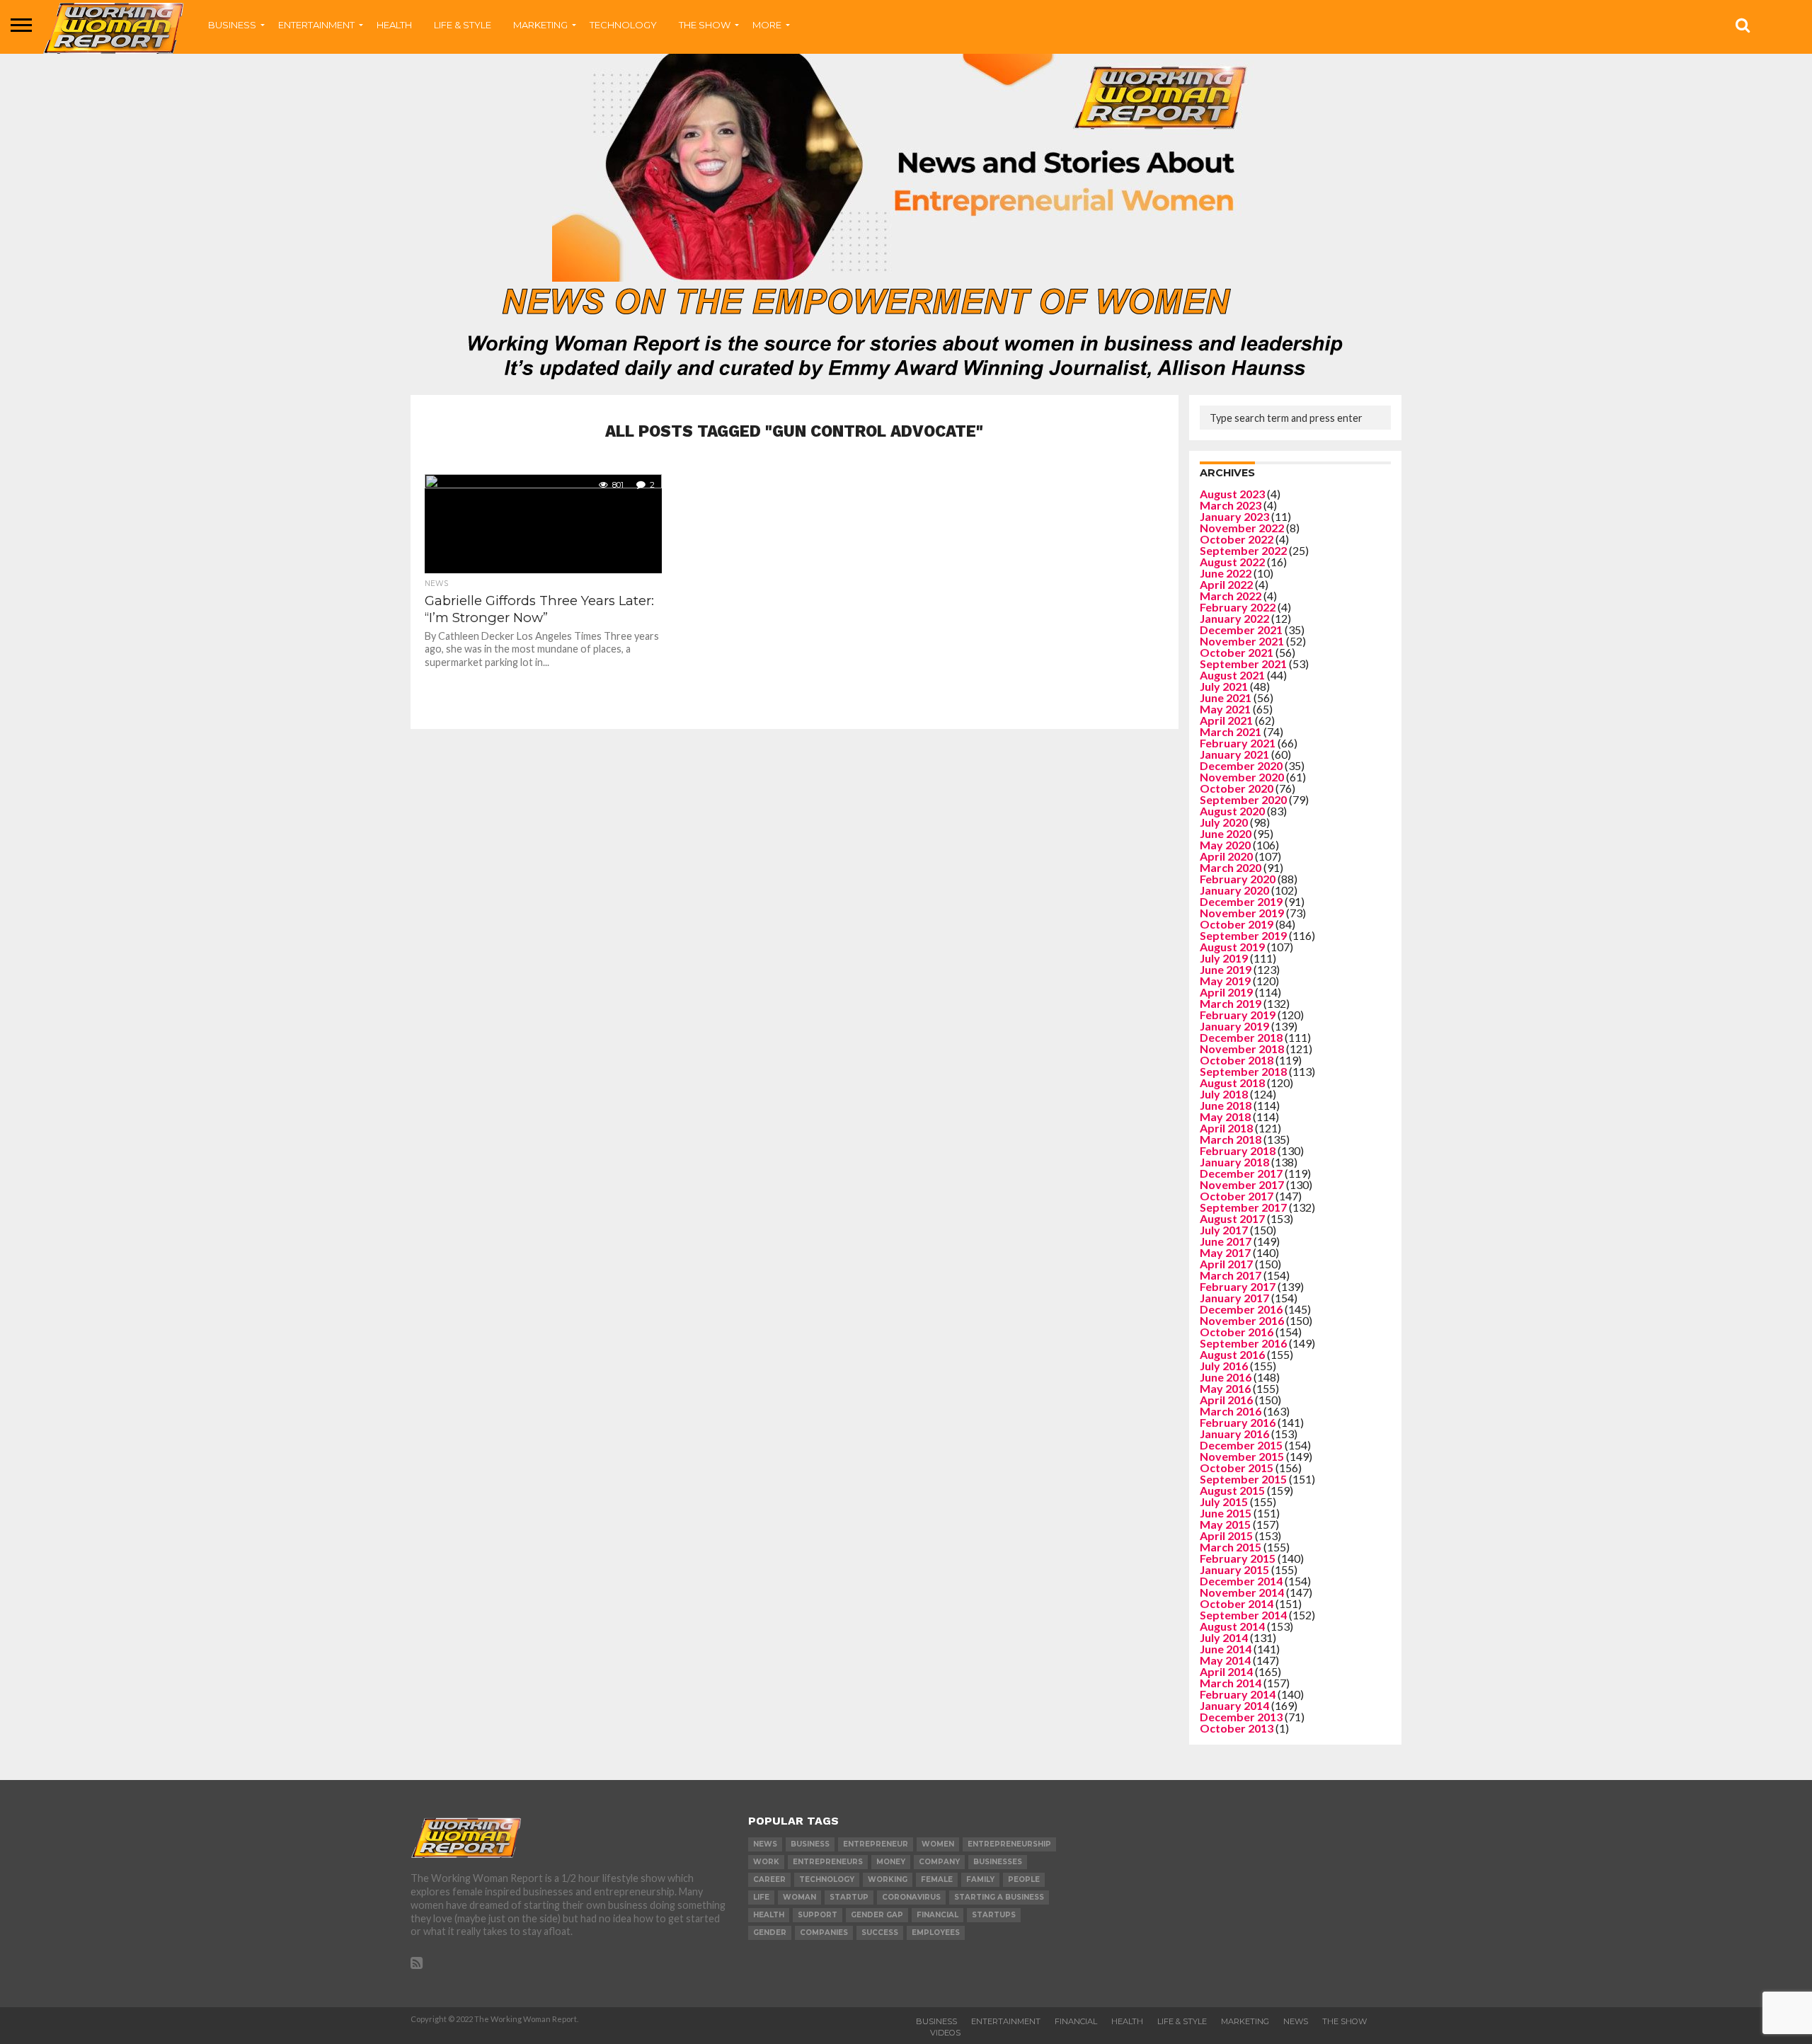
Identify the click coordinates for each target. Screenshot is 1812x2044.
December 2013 (1241, 1717)
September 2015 (1243, 1479)
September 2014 (1243, 1615)
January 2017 (1234, 1298)
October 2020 (1237, 788)
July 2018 (1224, 1094)
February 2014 (1238, 1694)
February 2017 (1238, 1286)
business (810, 1844)
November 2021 (1242, 641)
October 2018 (1237, 1060)
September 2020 (1243, 799)
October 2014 (1237, 1603)
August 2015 (1232, 1490)
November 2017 (1242, 1184)
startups (994, 1915)
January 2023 (1234, 516)
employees (936, 1933)
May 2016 (1225, 1388)
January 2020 (1234, 890)
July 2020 (1224, 822)
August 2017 (1232, 1218)
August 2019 (1232, 947)
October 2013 (1237, 1728)
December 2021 (1241, 630)
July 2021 (1224, 686)
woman (799, 1897)
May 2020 (1225, 845)
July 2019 (1224, 958)
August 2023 (1232, 494)
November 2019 (1242, 913)
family (980, 1879)
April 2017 (1226, 1264)
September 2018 (1243, 1071)
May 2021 (1225, 709)
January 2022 (1234, 618)
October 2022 (1237, 539)
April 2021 (1226, 720)
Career (769, 1879)
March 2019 (1231, 1003)
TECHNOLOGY (623, 25)
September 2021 (1243, 664)
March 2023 (1231, 505)
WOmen (938, 1844)
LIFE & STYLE (463, 25)
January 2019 (1234, 1026)
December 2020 (1241, 765)
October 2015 (1237, 1468)
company (939, 1862)
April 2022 (1226, 584)
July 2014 (1224, 1637)
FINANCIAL (1076, 2021)
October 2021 (1237, 652)
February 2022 (1238, 607)
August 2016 (1232, 1354)
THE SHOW (705, 25)
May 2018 (1225, 1116)
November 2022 (1242, 528)
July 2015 (1224, 1502)
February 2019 (1238, 1015)
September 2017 (1243, 1207)
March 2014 (1231, 1683)
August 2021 (1232, 675)
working (888, 1879)
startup (849, 1897)
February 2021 (1238, 743)
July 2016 (1224, 1366)
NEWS (1296, 2021)
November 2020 (1242, 777)
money (891, 1862)
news (765, 1844)
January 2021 (1234, 754)
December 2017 (1241, 1173)
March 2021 (1231, 731)
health (769, 1915)
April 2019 (1226, 992)
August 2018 (1232, 1083)
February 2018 (1238, 1150)
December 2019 (1241, 901)
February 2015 (1238, 1558)
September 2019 (1243, 935)
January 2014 (1234, 1705)
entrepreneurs (828, 1862)
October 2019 (1237, 924)
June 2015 (1226, 1513)
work (766, 1862)
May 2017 (1225, 1252)
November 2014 (1242, 1592)
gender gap (877, 1915)
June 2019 (1226, 969)
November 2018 (1242, 1049)
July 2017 (1224, 1230)
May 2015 (1225, 1524)
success (880, 1933)
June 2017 (1226, 1241)
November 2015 (1242, 1456)
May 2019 (1225, 981)
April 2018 (1226, 1128)
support (818, 1915)
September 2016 (1243, 1343)
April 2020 (1226, 856)
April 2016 (1226, 1400)
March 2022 (1231, 596)
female (937, 1879)
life (761, 1897)
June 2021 (1226, 697)
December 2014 (1241, 1581)
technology (827, 1879)
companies (824, 1933)
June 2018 (1226, 1105)
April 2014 (1226, 1671)
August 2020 (1232, 811)
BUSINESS (232, 25)
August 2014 (1232, 1626)
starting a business (999, 1897)
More (767, 25)
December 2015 (1241, 1445)
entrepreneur (876, 1844)
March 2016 (1231, 1411)
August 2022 (1232, 562)
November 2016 (1242, 1320)
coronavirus (911, 1897)
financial (937, 1915)
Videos (945, 2033)
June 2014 (1226, 1649)
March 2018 (1231, 1139)
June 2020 (1226, 833)
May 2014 (1225, 1660)
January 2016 (1234, 1434)
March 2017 (1231, 1275)
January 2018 (1234, 1162)
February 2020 (1238, 879)
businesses (998, 1862)
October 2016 (1237, 1332)
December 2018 (1241, 1037)
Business (936, 2021)
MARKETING (540, 25)
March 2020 (1231, 867)
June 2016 (1226, 1377)
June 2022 (1226, 573)
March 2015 (1231, 1547)
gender (770, 1933)
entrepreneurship (1009, 1844)
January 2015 (1234, 1569)
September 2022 (1243, 550)
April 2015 (1226, 1535)
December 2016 (1241, 1309)
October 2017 (1237, 1196)
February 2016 (1238, 1422)
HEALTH (394, 25)
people (1024, 1879)
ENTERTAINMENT (316, 25)
